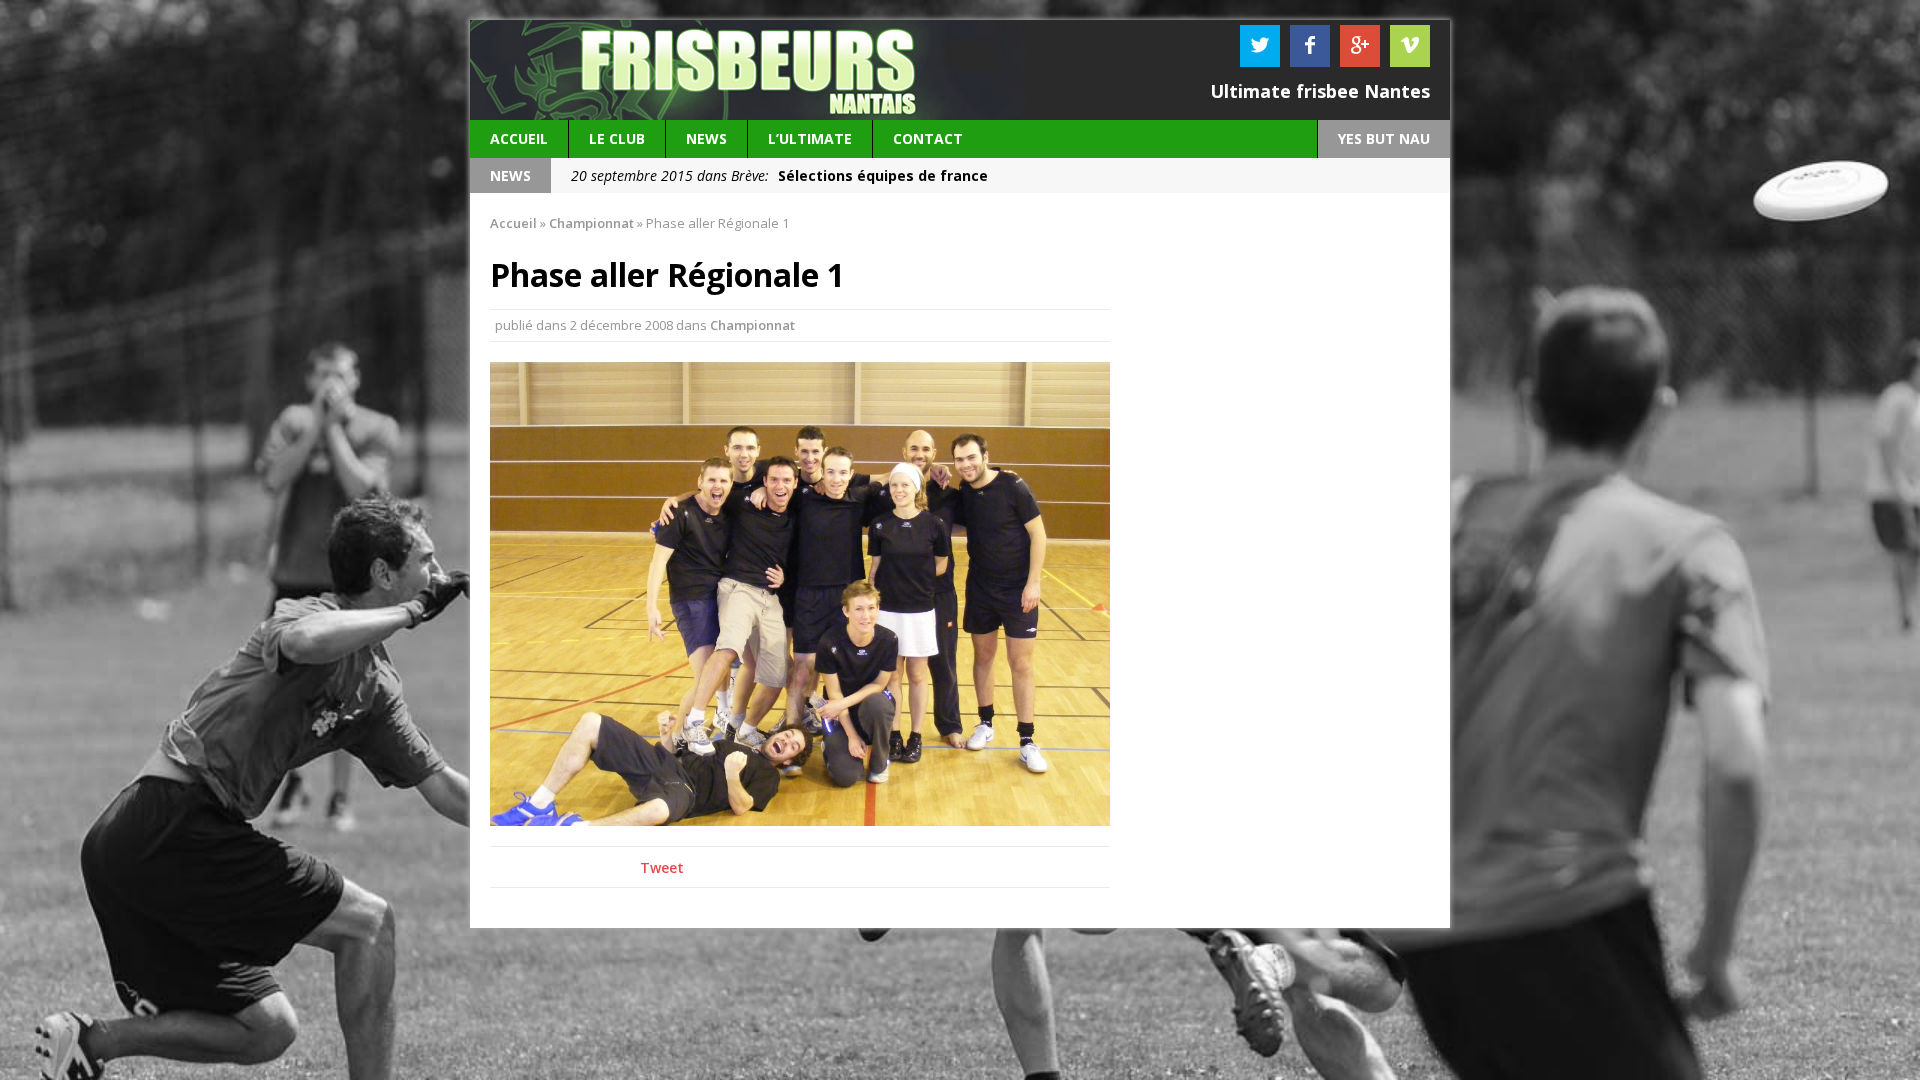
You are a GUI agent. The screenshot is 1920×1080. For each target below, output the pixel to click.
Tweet (662, 867)
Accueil (519, 138)
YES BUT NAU (1384, 138)
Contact (928, 138)
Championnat (752, 325)
